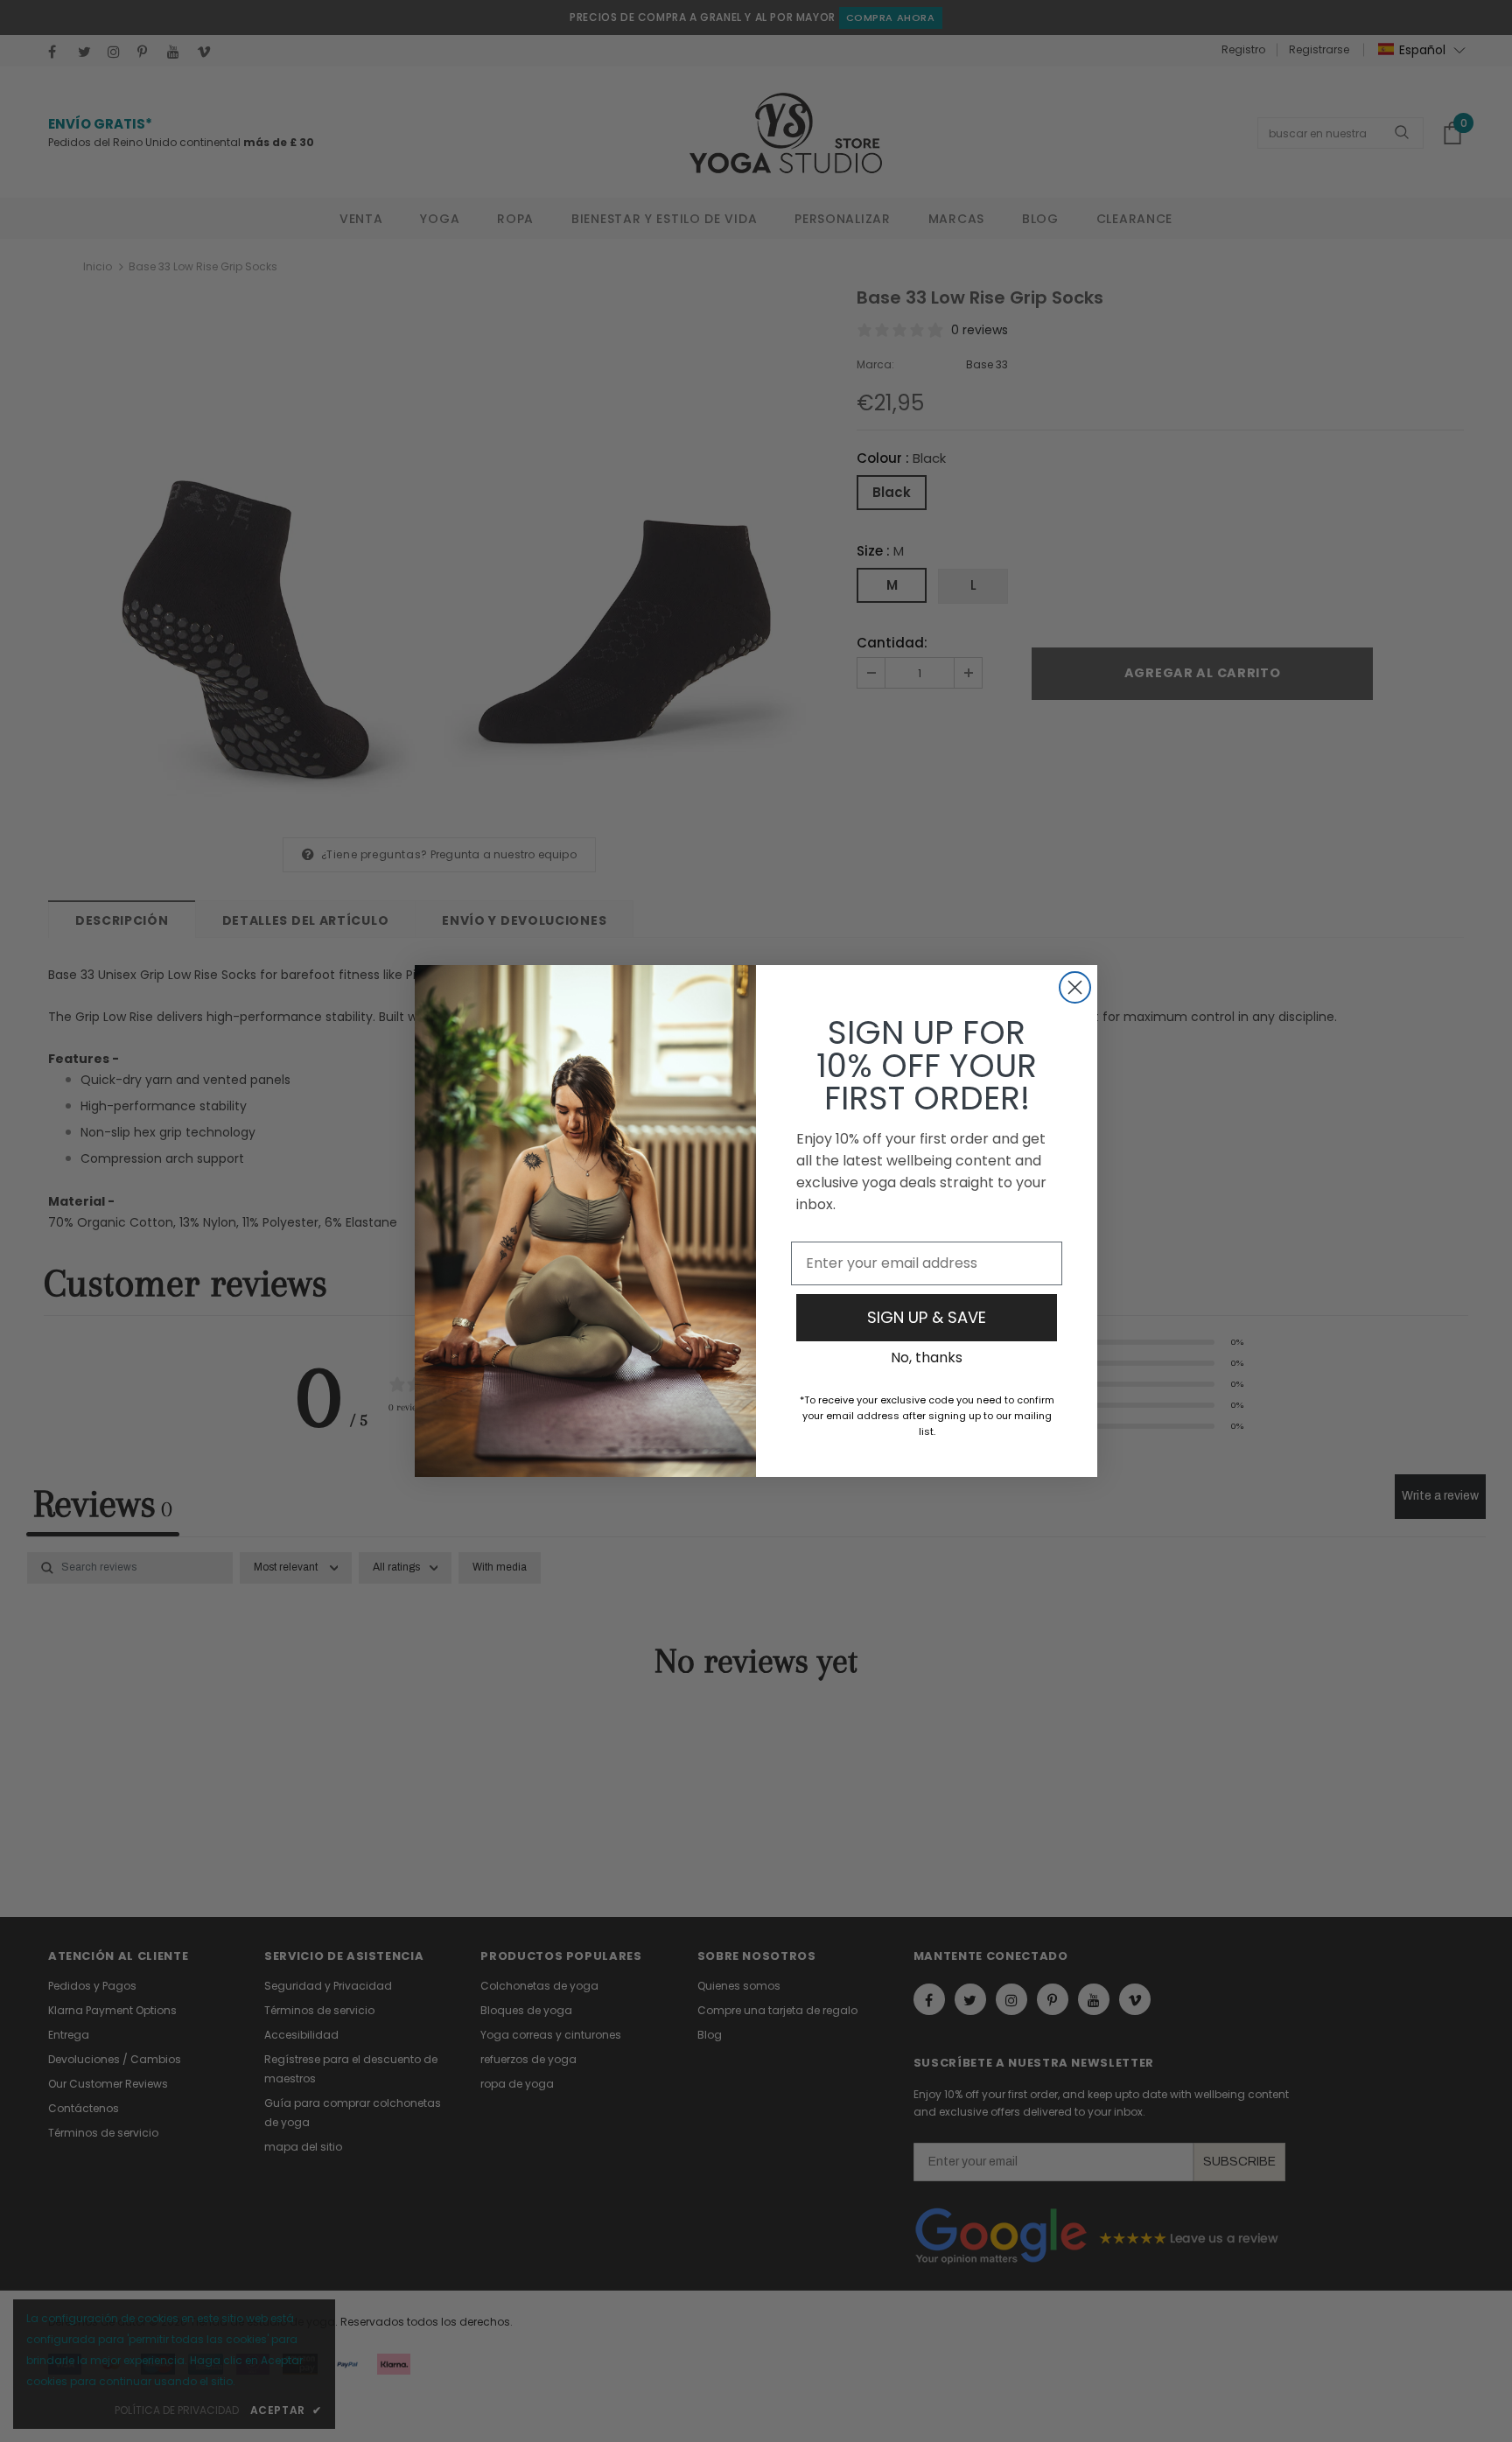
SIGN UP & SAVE (927, 1317)
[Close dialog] (1075, 987)
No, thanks (927, 1357)
